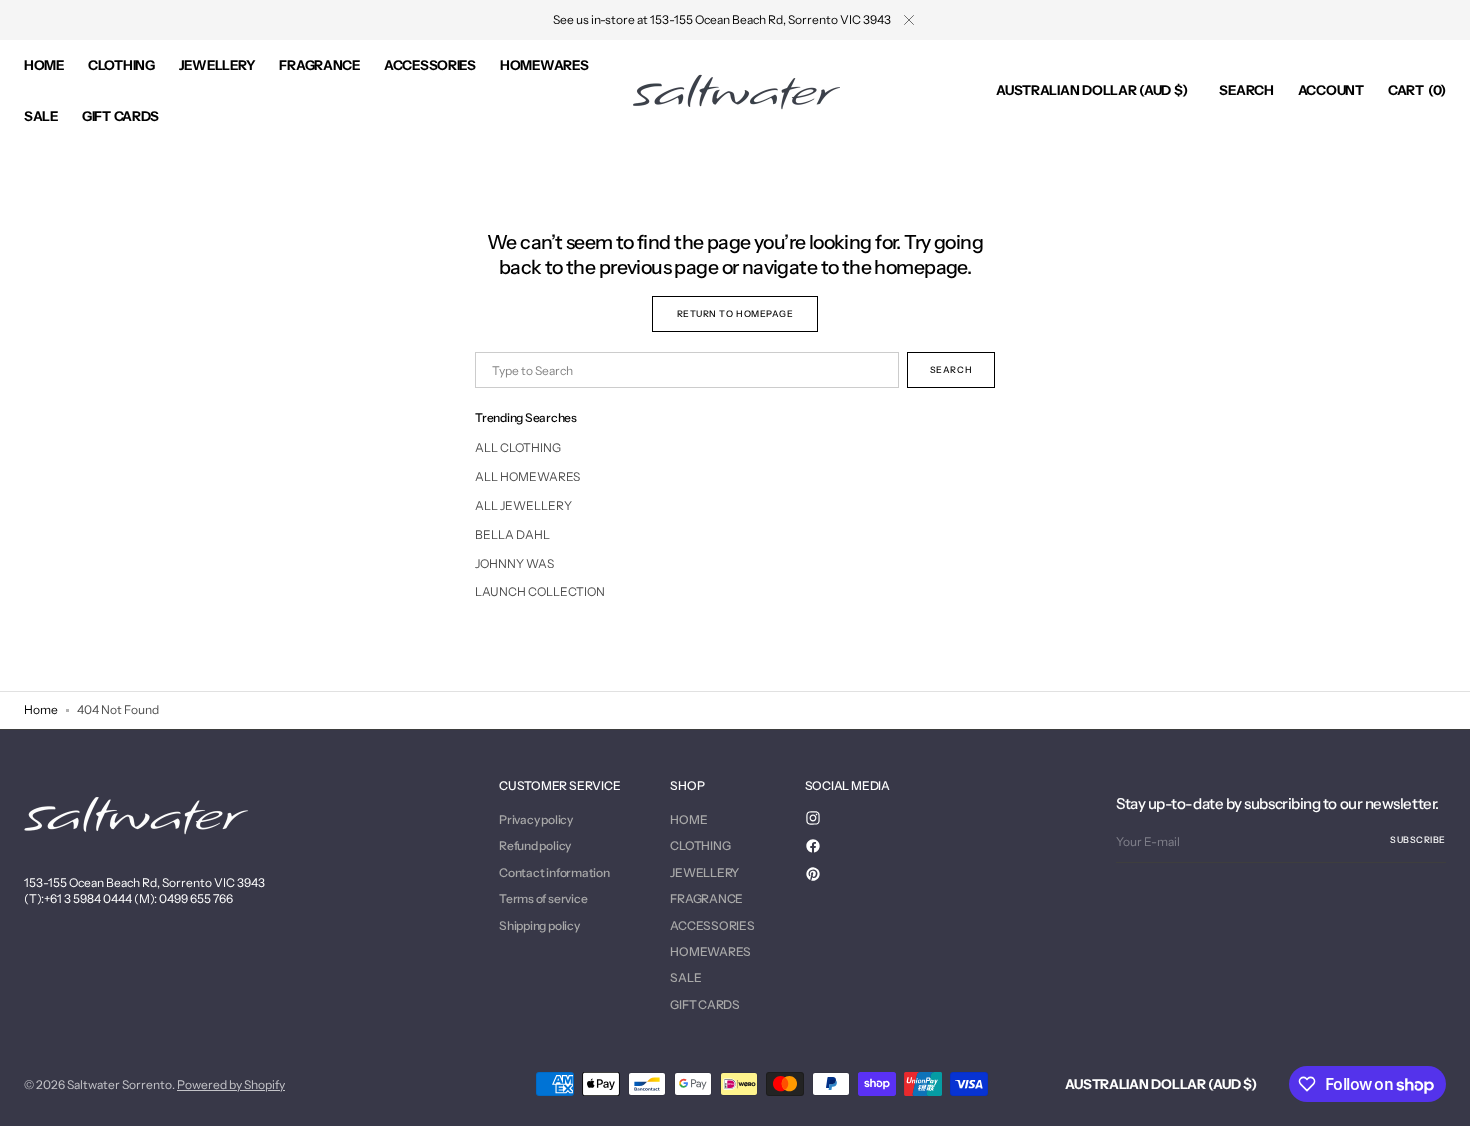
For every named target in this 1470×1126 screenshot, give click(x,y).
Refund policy (535, 845)
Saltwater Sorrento (119, 1084)
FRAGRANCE (706, 898)
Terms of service (543, 898)
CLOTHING (700, 845)
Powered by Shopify (231, 1084)
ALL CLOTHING (518, 447)
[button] (1091, 91)
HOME (688, 820)
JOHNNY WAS (514, 563)
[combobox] (687, 370)
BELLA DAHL (512, 534)
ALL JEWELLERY (523, 505)
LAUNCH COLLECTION (540, 591)
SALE (685, 977)
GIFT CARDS (705, 1004)
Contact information (554, 872)
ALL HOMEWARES (527, 476)
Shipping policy (539, 925)
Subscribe (1418, 839)
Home (41, 709)
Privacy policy (536, 820)
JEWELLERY (704, 872)
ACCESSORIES (712, 925)
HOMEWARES (710, 951)
